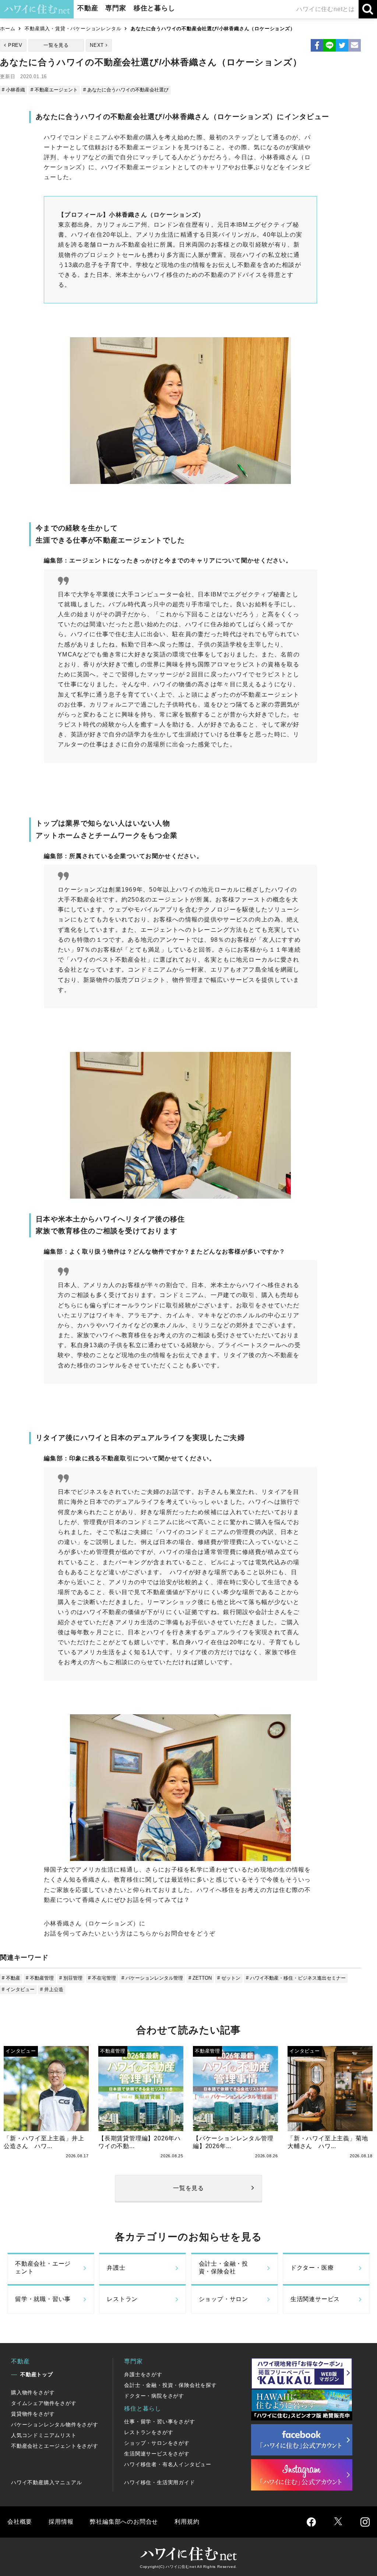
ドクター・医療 (312, 2268)
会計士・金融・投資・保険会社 (223, 2267)
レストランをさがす (149, 2432)
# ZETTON (200, 1978)
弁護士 (116, 2268)
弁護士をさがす (143, 2374)
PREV (15, 45)
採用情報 (61, 2522)
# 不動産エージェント (54, 90)
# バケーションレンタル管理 (152, 1978)
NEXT (97, 45)
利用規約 (187, 2522)
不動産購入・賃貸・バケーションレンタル (73, 29)
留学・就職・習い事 (43, 2299)
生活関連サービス (315, 2299)
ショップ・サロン (223, 2299)
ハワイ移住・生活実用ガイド (159, 2482)
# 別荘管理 (71, 1978)
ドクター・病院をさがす (154, 2396)
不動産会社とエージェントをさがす (55, 2446)
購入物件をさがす (33, 2392)
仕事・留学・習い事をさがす (159, 2422)
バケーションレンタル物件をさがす (55, 2425)
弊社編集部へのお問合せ (124, 2522)
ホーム (8, 29)
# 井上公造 (52, 1989)
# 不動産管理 (40, 1978)
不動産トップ (37, 2374)
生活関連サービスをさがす (157, 2454)
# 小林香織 (13, 90)
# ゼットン (229, 1978)
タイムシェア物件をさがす (44, 2403)
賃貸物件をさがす (33, 2414)
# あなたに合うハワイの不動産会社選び (126, 90)
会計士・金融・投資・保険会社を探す (170, 2385)
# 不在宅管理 (102, 1978)
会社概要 (20, 2522)
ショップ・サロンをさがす (157, 2443)
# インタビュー (18, 1989)
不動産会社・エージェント (43, 2267)
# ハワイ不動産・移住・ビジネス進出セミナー (296, 1978)
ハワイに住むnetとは (326, 9)
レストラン (122, 2299)
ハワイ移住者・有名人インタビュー (168, 2464)
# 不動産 (11, 1978)
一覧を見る (56, 45)
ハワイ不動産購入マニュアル (46, 2482)
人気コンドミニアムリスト (44, 2435)
